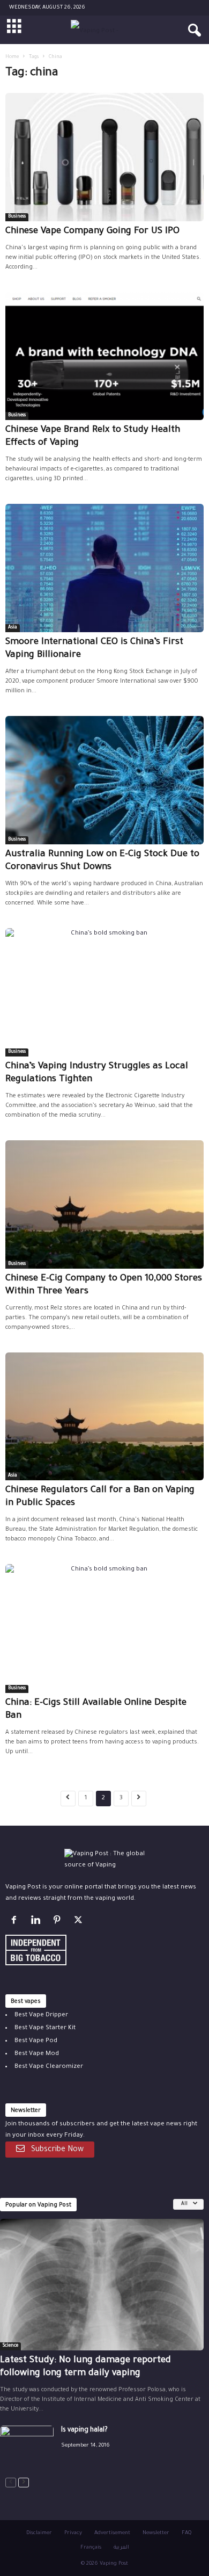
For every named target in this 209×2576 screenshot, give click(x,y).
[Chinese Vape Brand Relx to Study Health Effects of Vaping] (104, 356)
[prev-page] (11, 2483)
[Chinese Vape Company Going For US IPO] (104, 157)
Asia (13, 628)
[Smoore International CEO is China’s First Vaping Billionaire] (104, 568)
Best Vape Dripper (41, 2016)
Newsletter (156, 2533)
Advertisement (112, 2533)
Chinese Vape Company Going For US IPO (92, 232)
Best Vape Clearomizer (49, 2067)
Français (91, 2548)
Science (10, 2346)
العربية (121, 2548)
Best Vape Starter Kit (45, 2028)
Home (12, 57)
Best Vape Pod (36, 2041)
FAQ (186, 2533)
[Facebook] (16, 1923)
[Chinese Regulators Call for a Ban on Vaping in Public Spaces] (104, 1417)
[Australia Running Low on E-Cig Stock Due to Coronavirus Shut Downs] (104, 780)
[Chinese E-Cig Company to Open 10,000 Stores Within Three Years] (104, 1204)
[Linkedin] (38, 1923)
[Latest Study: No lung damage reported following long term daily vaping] (102, 2285)
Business (17, 217)
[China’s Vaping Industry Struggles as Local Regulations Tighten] (104, 992)
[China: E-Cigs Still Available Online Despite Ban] (104, 1628)
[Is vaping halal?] (27, 2446)
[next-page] (24, 2483)
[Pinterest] (59, 1923)
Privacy (73, 2533)
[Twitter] (80, 1923)
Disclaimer (39, 2533)
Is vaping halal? (84, 2430)
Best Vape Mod (37, 2054)
